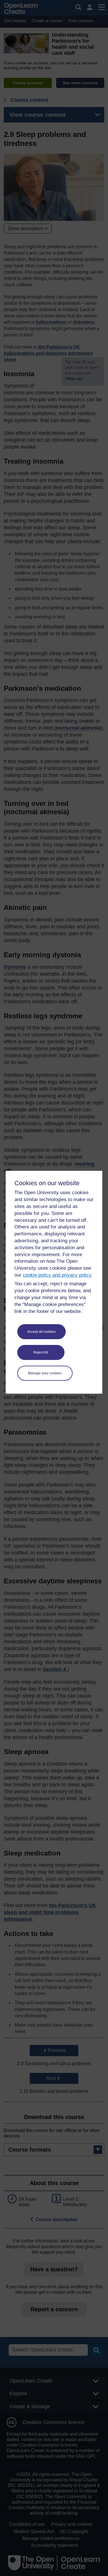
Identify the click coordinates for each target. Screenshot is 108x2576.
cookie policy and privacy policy (57, 1275)
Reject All (41, 1352)
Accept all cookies (41, 1332)
